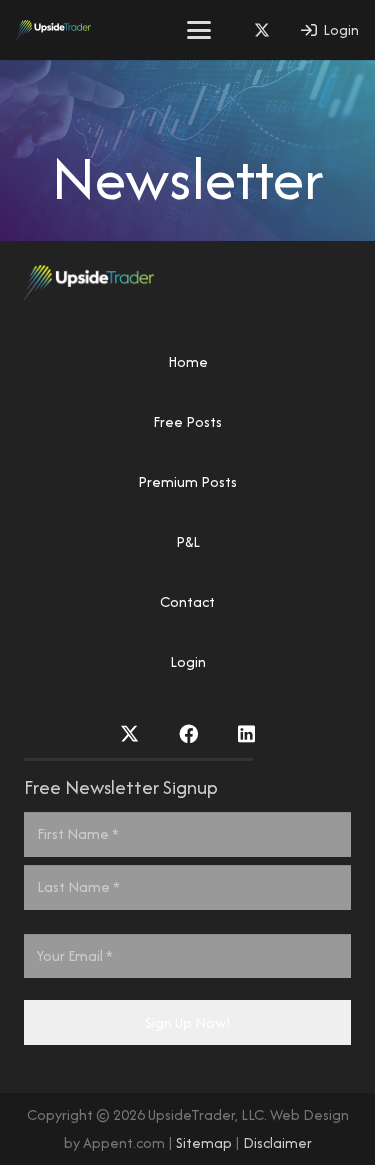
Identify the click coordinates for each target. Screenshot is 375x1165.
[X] (262, 30)
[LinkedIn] (246, 733)
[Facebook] (188, 733)
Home (188, 361)
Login (188, 661)
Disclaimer (277, 1142)
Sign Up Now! (188, 1022)
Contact (187, 601)
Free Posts (187, 421)
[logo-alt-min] (53, 30)
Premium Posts (187, 481)
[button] (199, 30)
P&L (188, 541)
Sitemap (204, 1142)
